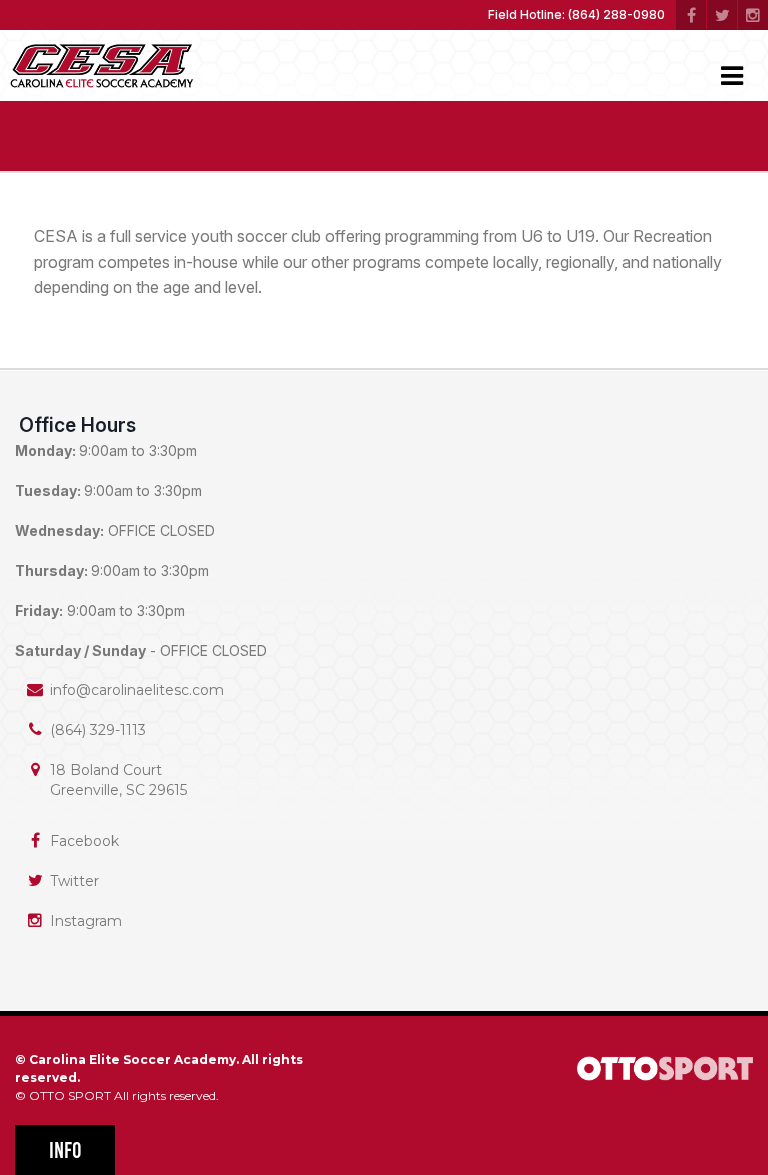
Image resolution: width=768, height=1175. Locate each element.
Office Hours (77, 425)
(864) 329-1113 (98, 730)
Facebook (84, 841)
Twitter (74, 881)
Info (65, 1150)
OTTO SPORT (70, 1095)
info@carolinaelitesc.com (137, 690)
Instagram (86, 921)
